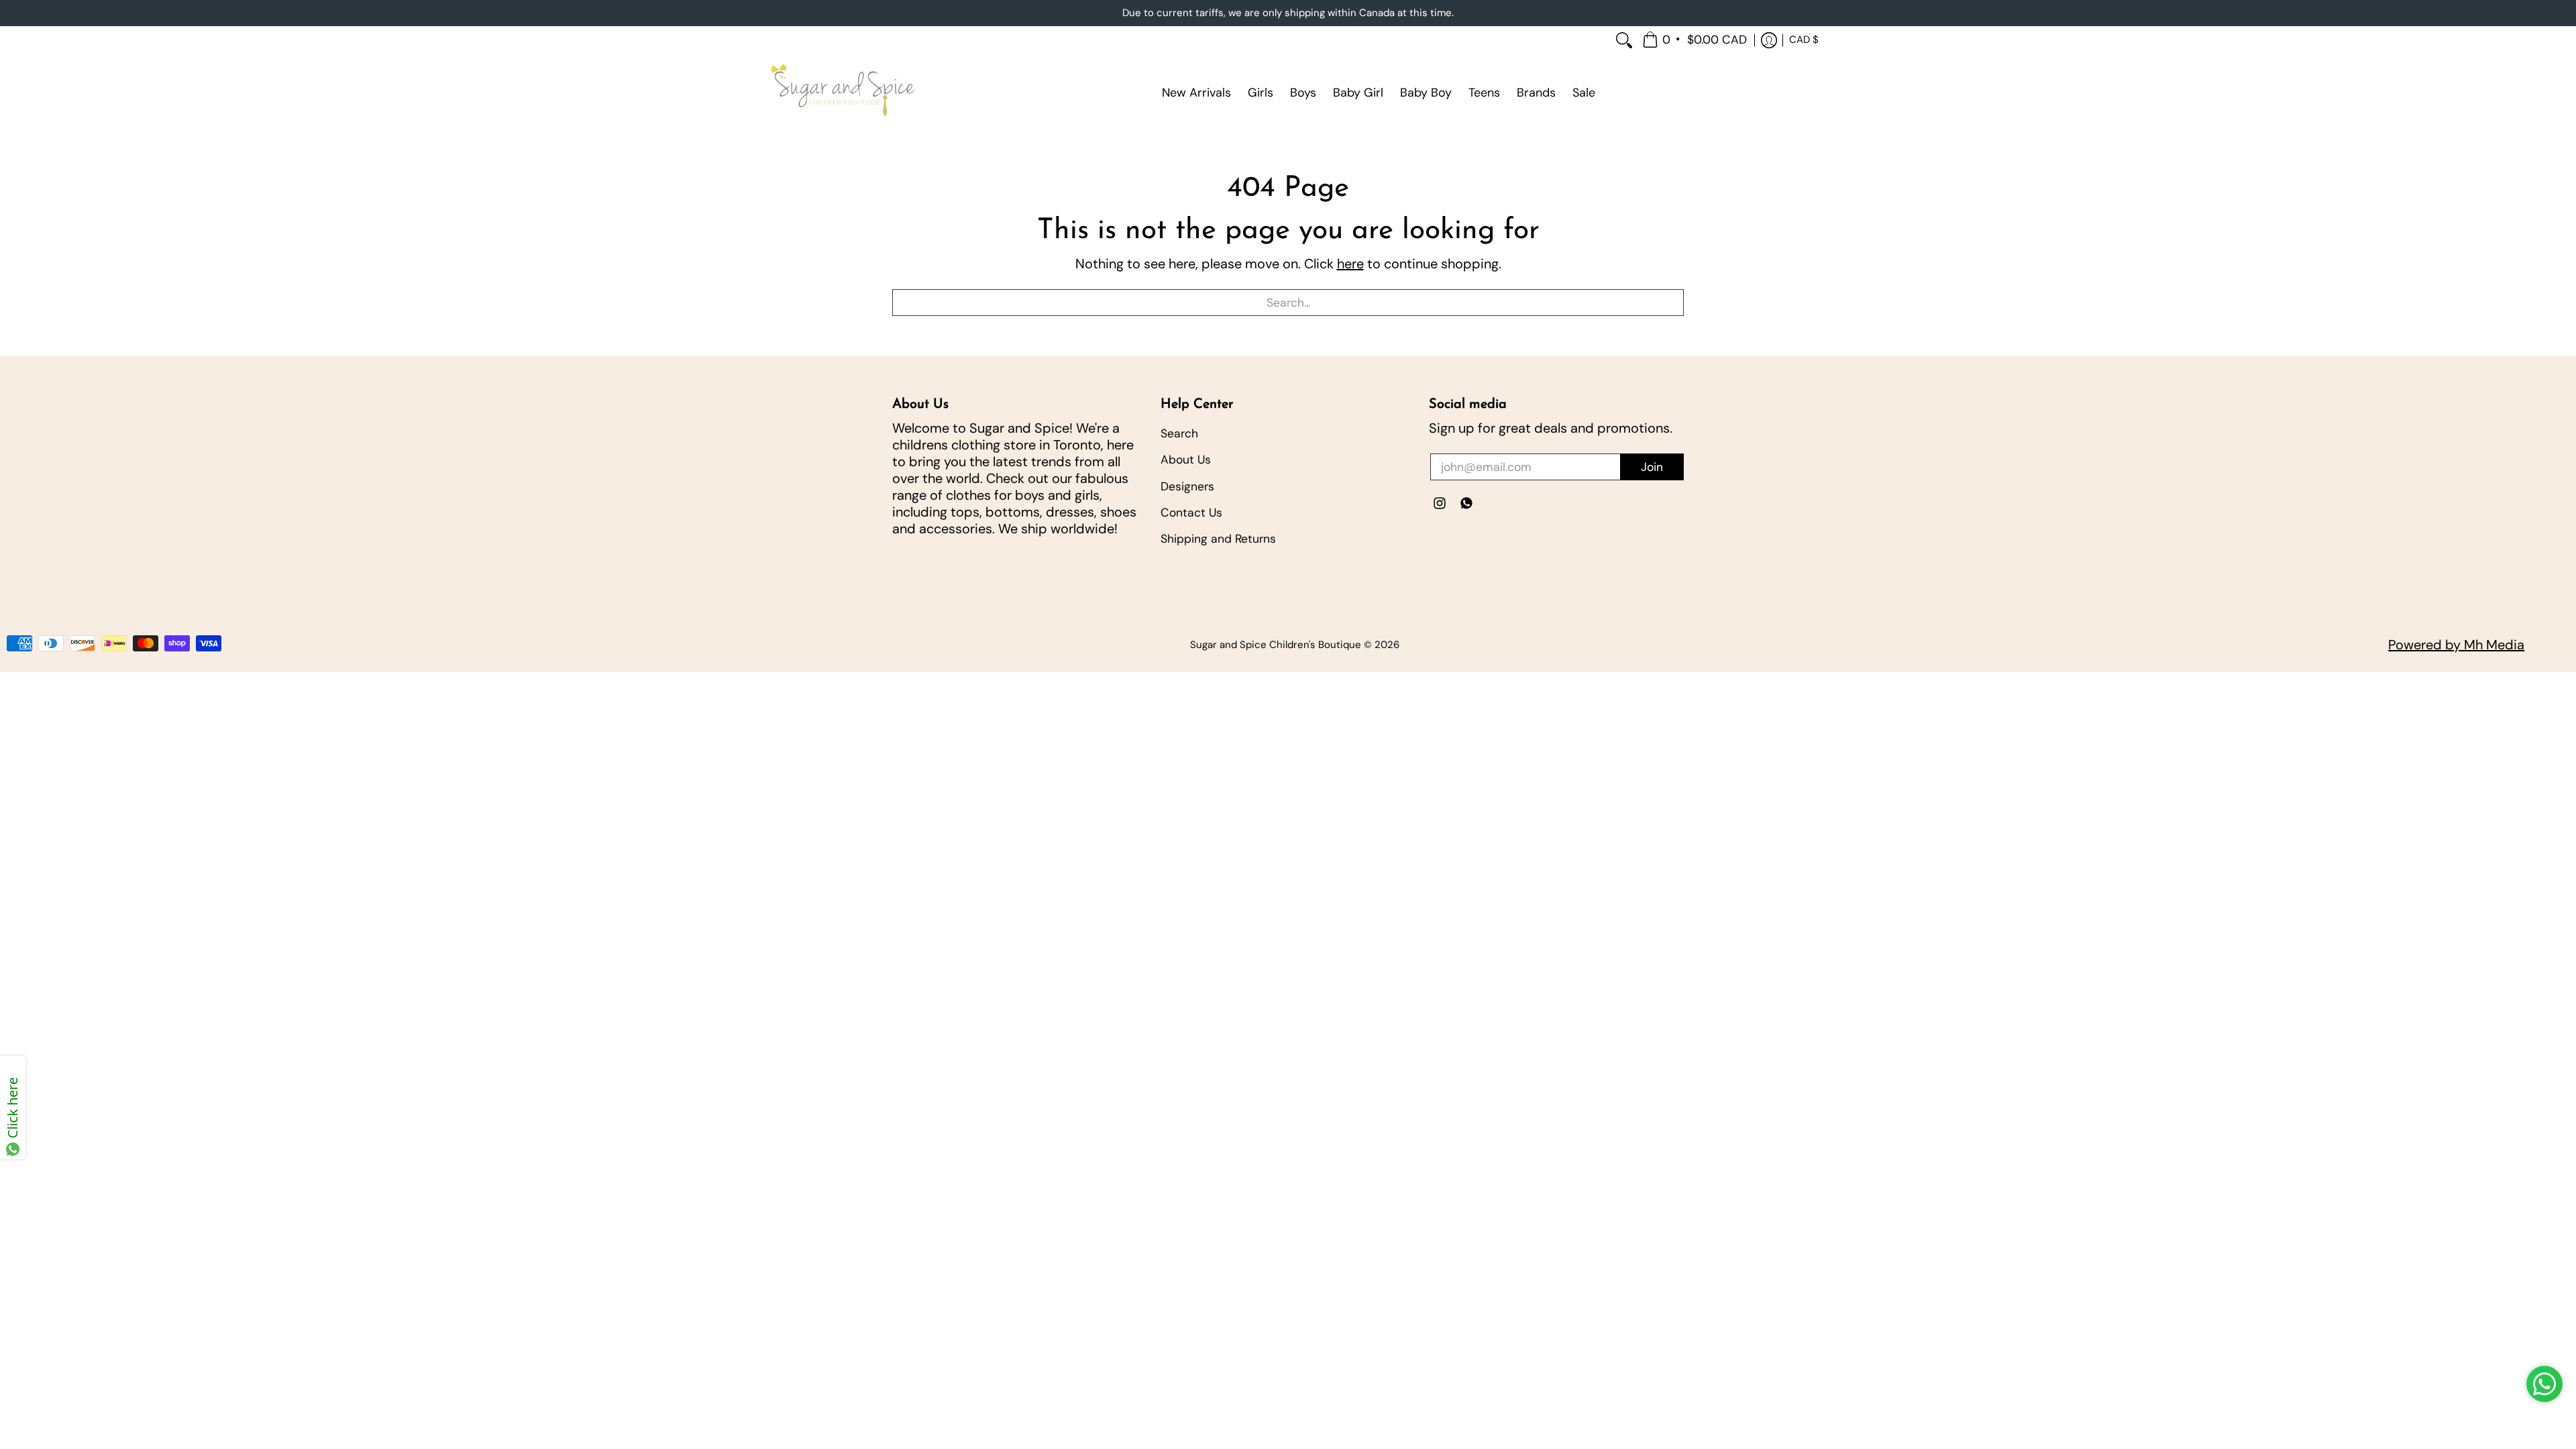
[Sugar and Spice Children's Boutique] (842, 93)
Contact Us (1191, 513)
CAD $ (1804, 40)
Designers (1187, 486)
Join (1652, 467)
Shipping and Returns (1218, 539)
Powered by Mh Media (2456, 645)
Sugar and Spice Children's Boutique (1276, 645)
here (1350, 264)
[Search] (1624, 41)
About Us (1186, 460)
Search (1179, 433)
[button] (1696, 41)
